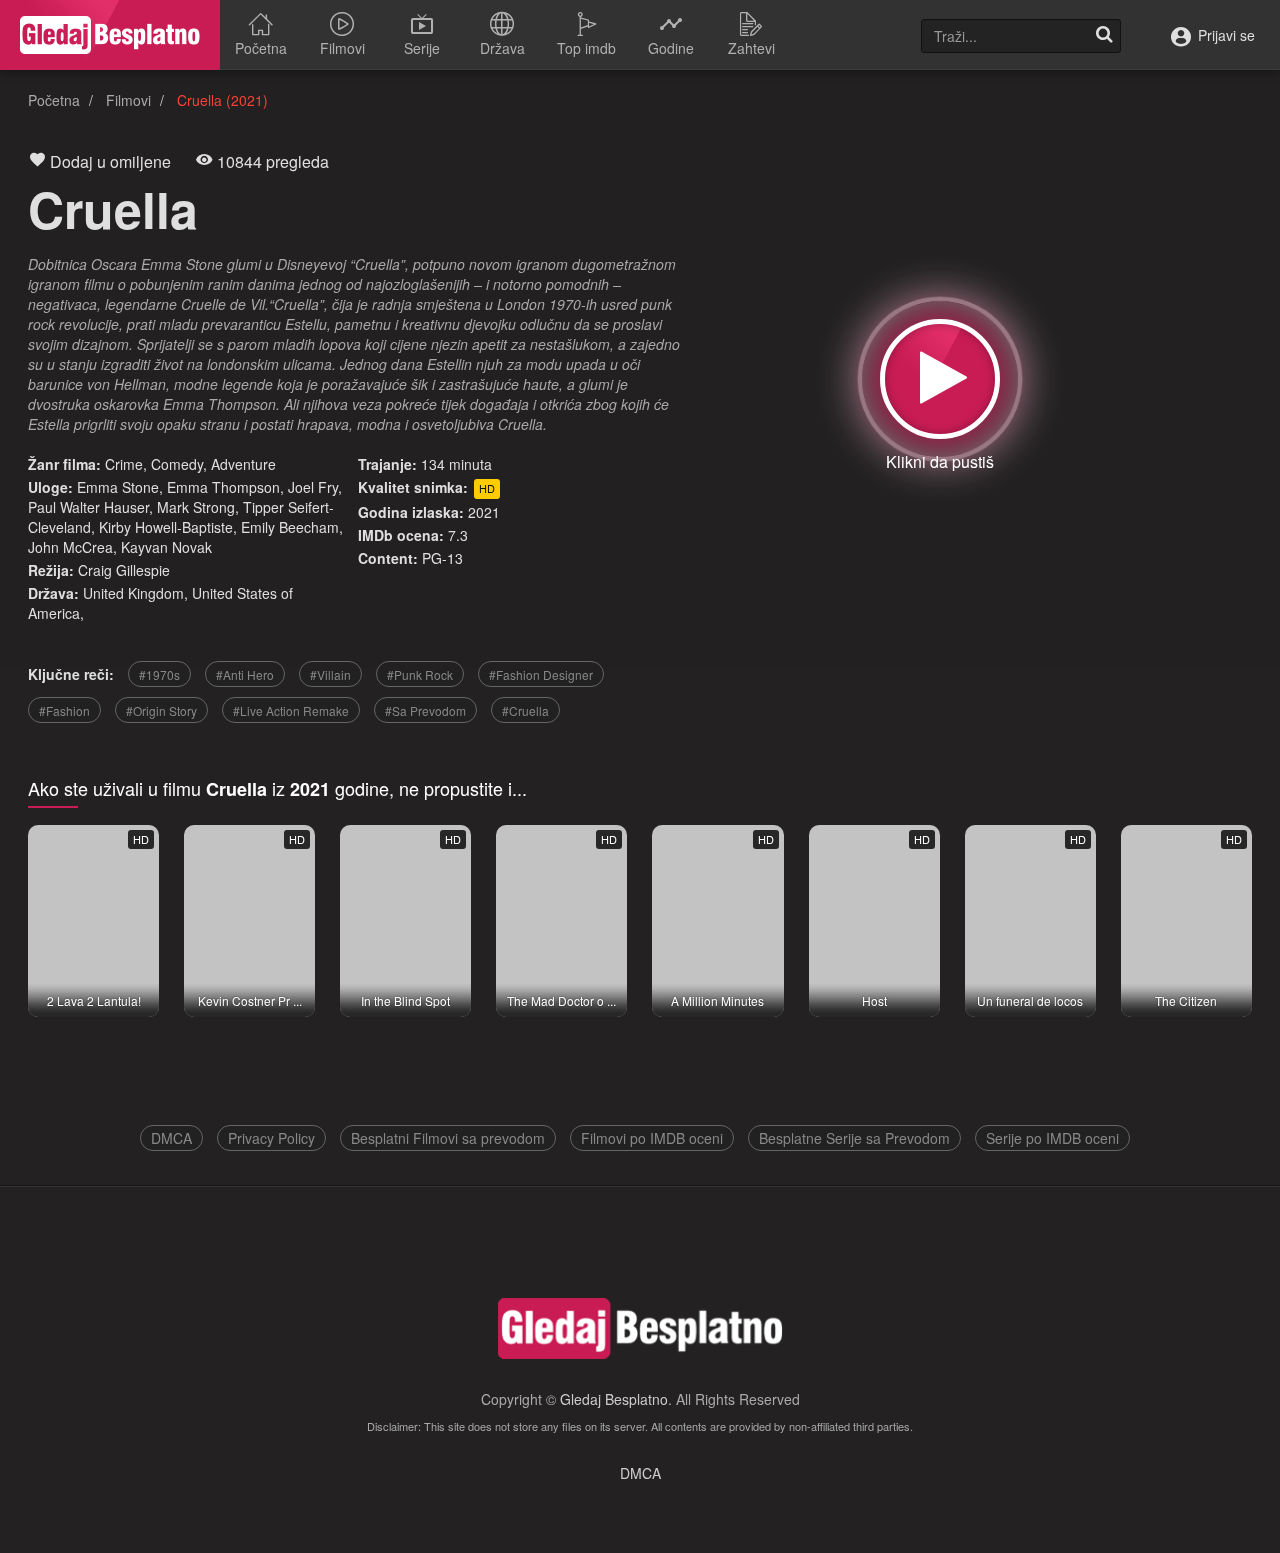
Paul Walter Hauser (88, 507)
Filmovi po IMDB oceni (652, 1138)
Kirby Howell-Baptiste (166, 527)
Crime (124, 464)
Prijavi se (1224, 35)
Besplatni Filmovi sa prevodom (448, 1138)
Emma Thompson (223, 487)
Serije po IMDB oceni (1052, 1138)
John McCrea (70, 547)
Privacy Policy (271, 1138)
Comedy (177, 464)
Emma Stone (118, 487)
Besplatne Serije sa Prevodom (854, 1138)
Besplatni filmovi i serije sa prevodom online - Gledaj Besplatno (110, 35)
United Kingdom (133, 593)
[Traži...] (1104, 36)
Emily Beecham (290, 527)
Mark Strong (196, 507)
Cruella (113, 208)
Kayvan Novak (166, 547)
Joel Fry (313, 487)
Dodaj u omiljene (108, 161)
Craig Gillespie (124, 570)
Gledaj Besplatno (614, 1399)
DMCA (171, 1138)
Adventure (243, 464)
